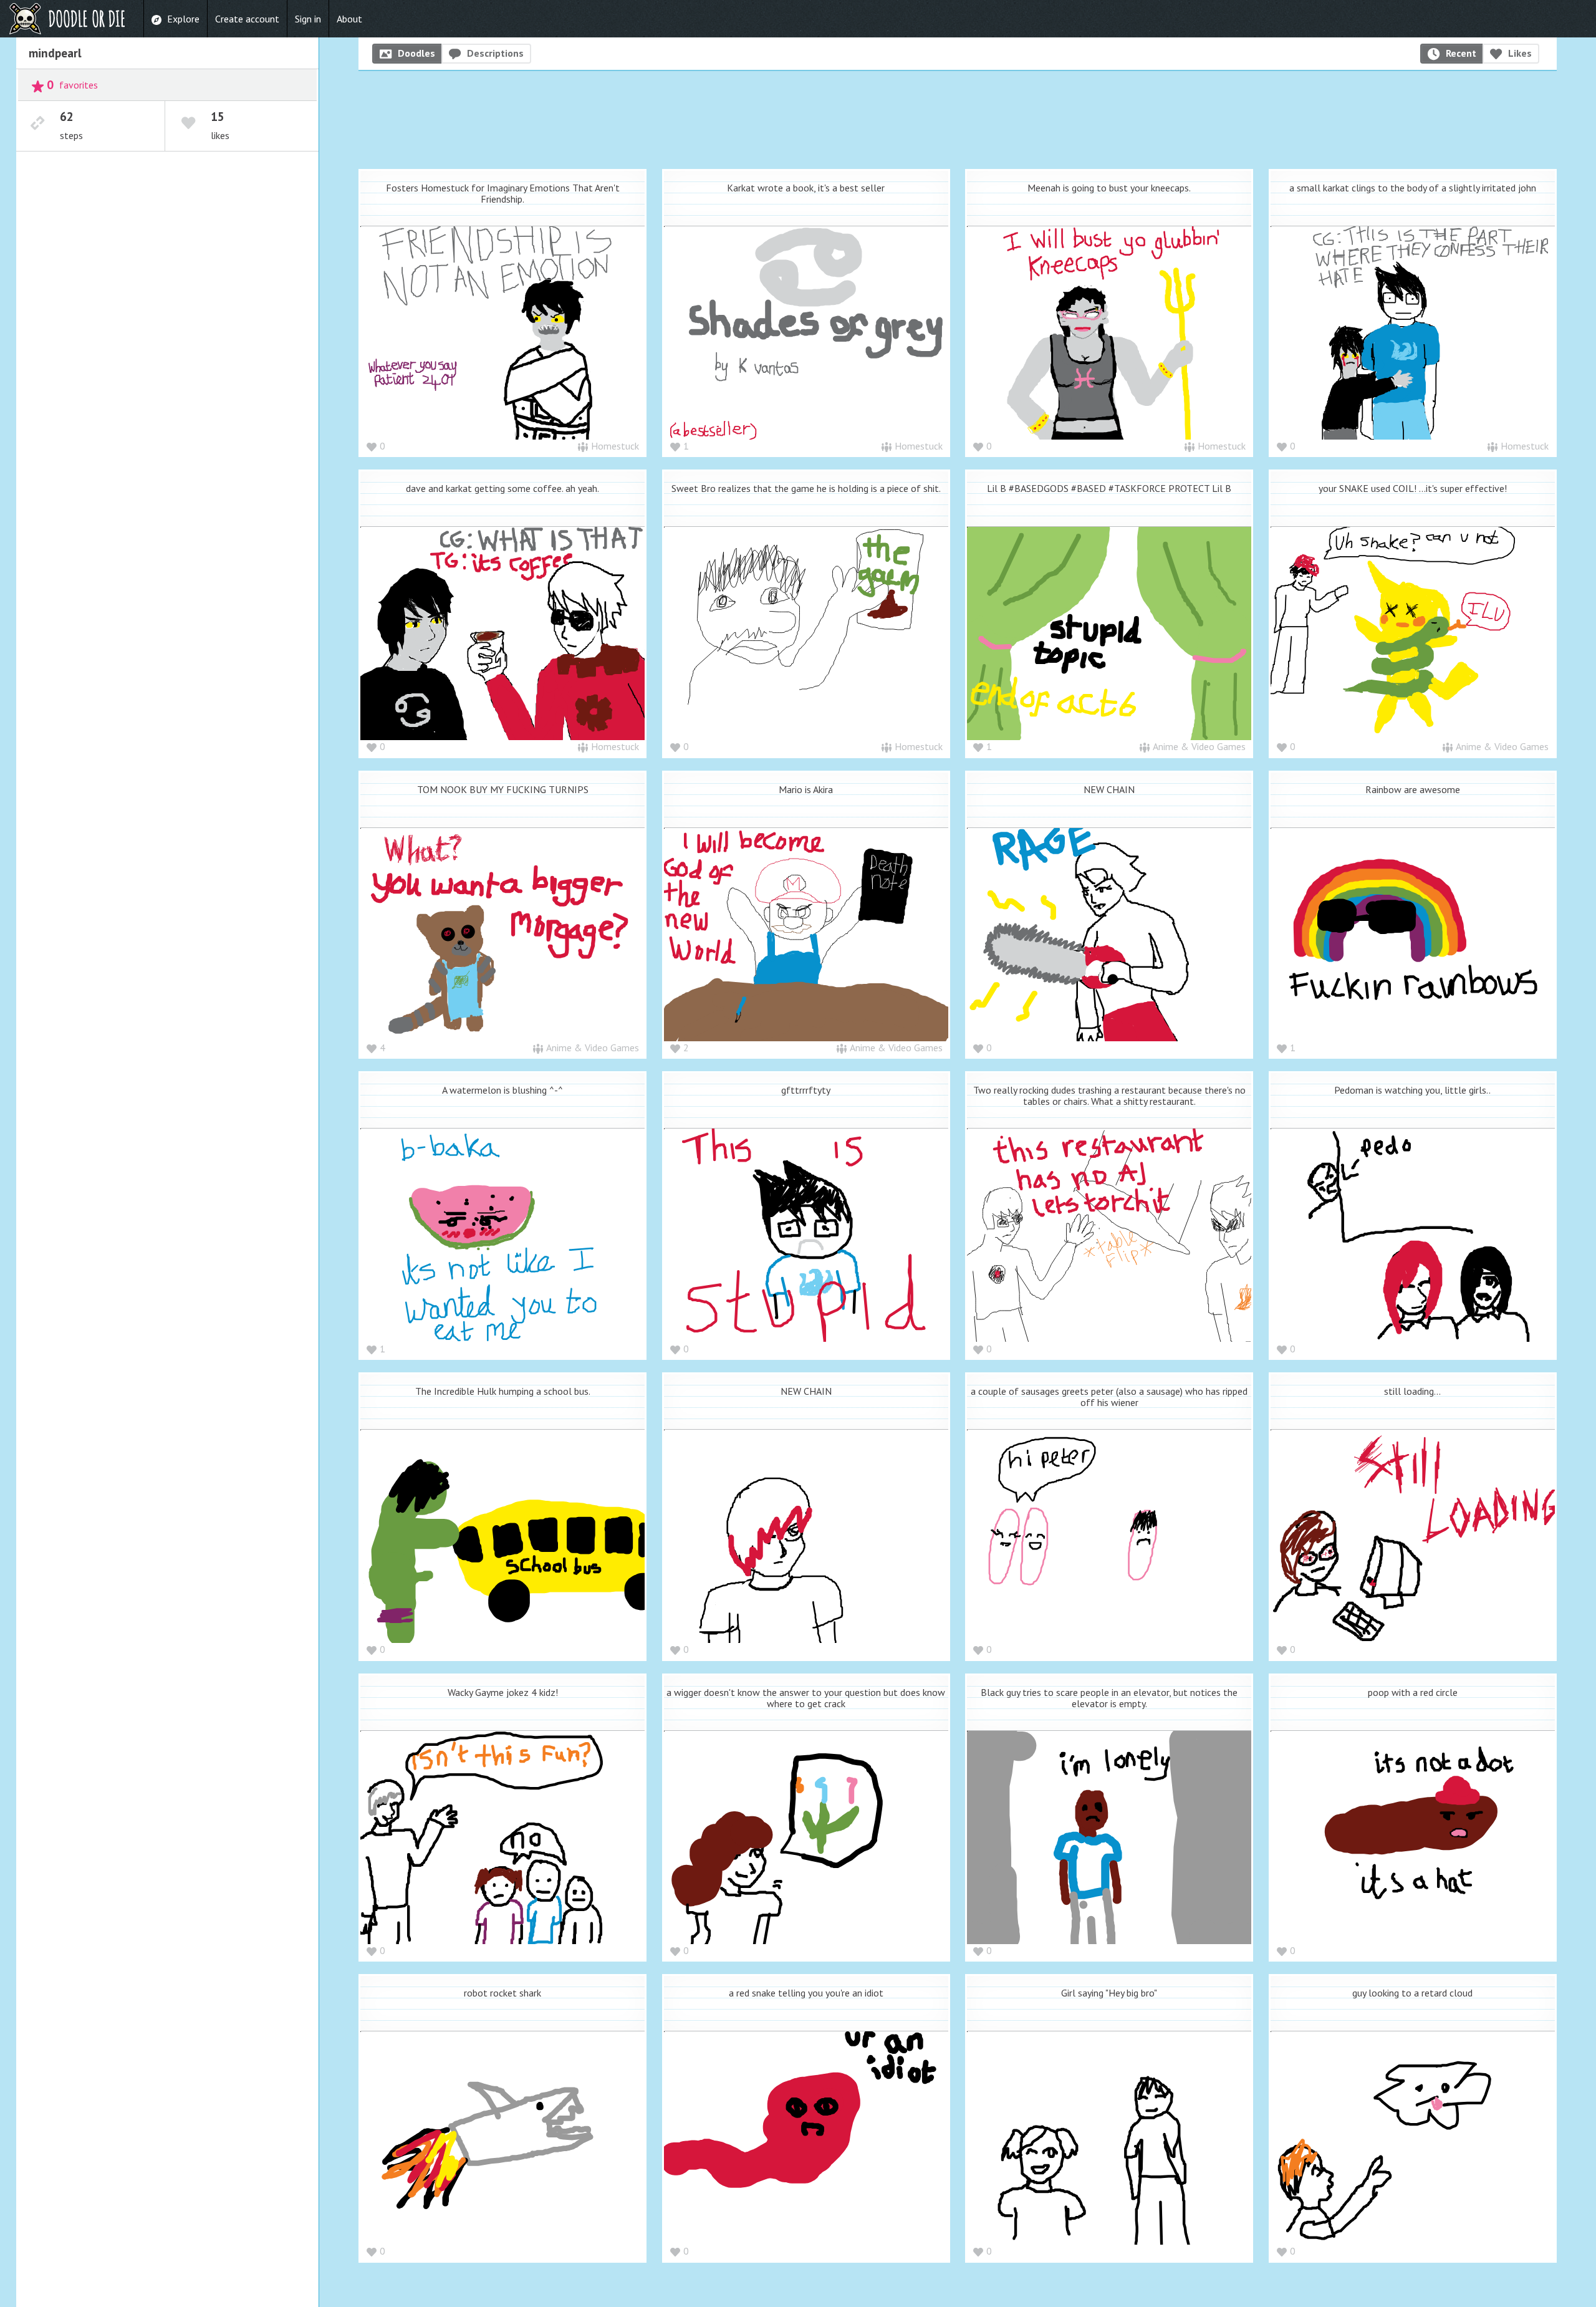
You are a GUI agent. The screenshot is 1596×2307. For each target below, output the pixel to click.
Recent (1461, 53)
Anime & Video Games (1199, 746)
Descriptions (495, 53)
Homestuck (615, 446)
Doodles (416, 53)
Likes (1520, 53)
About (349, 19)
